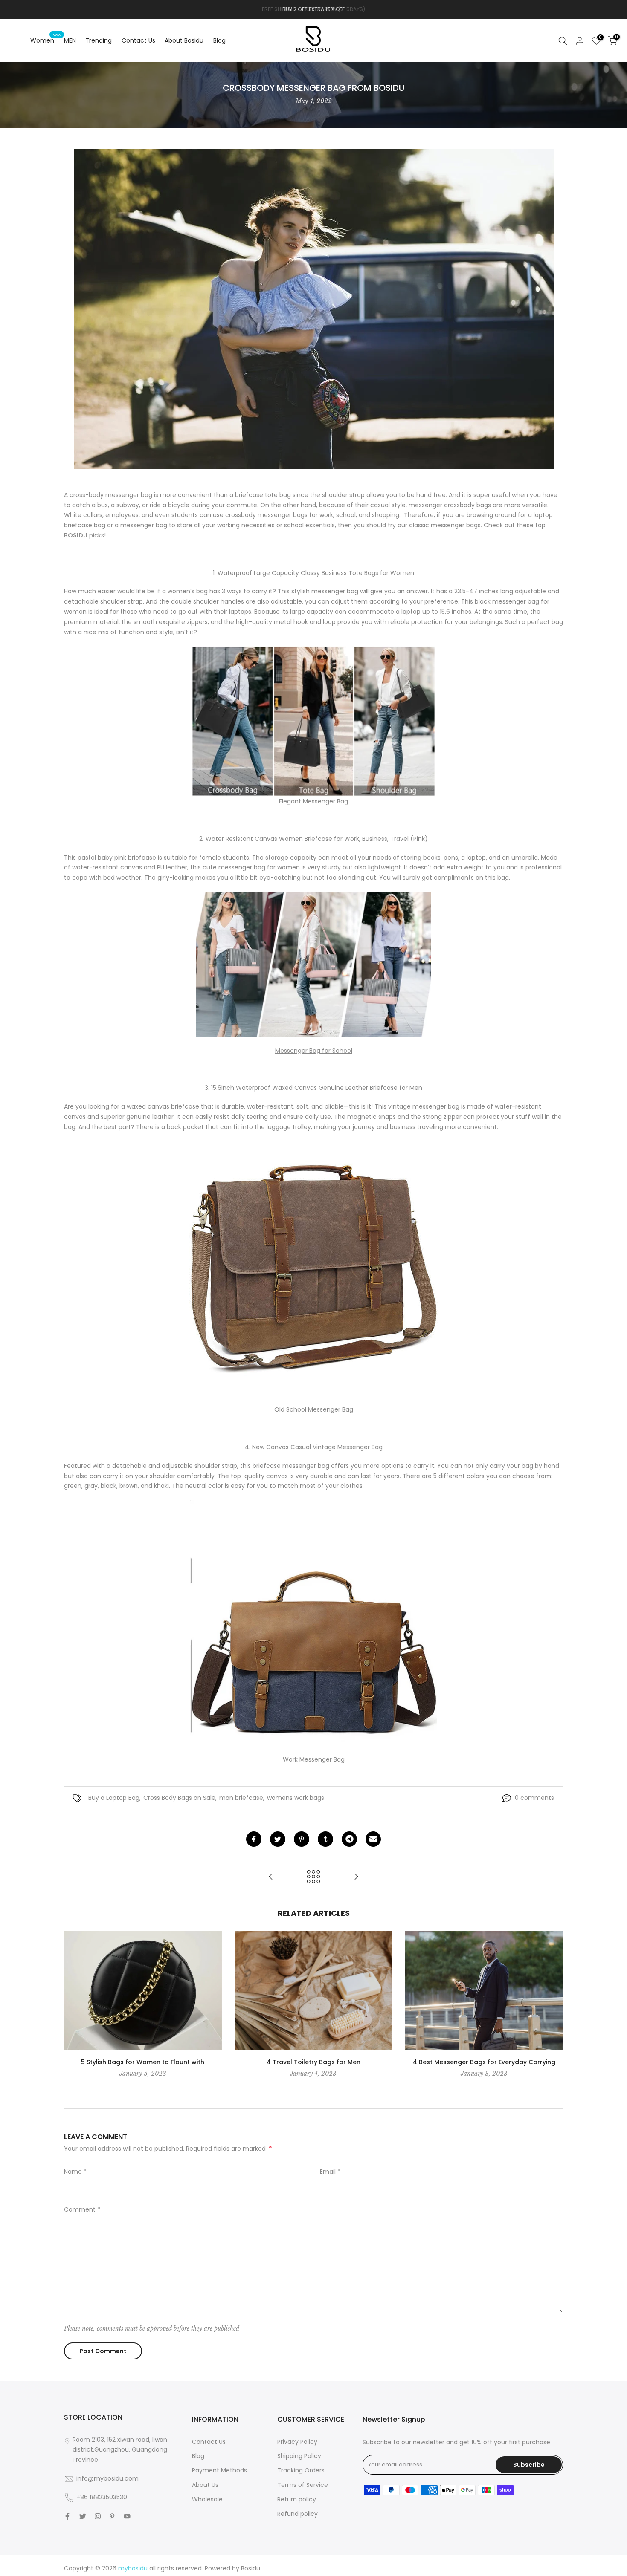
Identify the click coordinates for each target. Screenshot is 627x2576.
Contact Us (138, 40)
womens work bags (296, 1798)
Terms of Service (303, 2485)
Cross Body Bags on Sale (179, 1798)
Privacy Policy (297, 2442)
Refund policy (298, 2514)
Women (46, 40)
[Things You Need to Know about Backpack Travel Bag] (356, 1877)
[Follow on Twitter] (83, 2516)
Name (75, 2172)
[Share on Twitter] (278, 1839)
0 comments (534, 1798)
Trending (99, 40)
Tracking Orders (301, 2470)
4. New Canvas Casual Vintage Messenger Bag (314, 1447)
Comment (82, 2209)
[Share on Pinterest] (302, 1839)
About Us (205, 2485)
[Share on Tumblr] (325, 1839)
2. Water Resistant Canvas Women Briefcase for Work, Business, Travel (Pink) (313, 839)
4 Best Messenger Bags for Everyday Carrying (484, 2062)
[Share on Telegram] (349, 1839)
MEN (70, 40)
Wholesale (207, 2499)
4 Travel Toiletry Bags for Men (313, 2062)
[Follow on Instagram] (98, 2516)
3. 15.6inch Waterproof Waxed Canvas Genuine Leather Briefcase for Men (313, 1088)
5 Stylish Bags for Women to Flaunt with (143, 2062)
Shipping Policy (299, 2456)
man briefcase (241, 1798)
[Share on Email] (373, 1839)
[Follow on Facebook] (67, 2516)
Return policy (297, 2499)
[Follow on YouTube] (127, 2516)
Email (330, 2172)
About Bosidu (184, 40)
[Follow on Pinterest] (112, 2516)
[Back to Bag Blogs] (313, 1877)
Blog (219, 40)
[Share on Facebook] (254, 1839)
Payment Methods (219, 2470)
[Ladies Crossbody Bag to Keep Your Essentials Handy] (271, 1877)
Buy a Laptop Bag (114, 1798)
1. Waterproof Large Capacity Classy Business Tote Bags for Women (313, 573)
